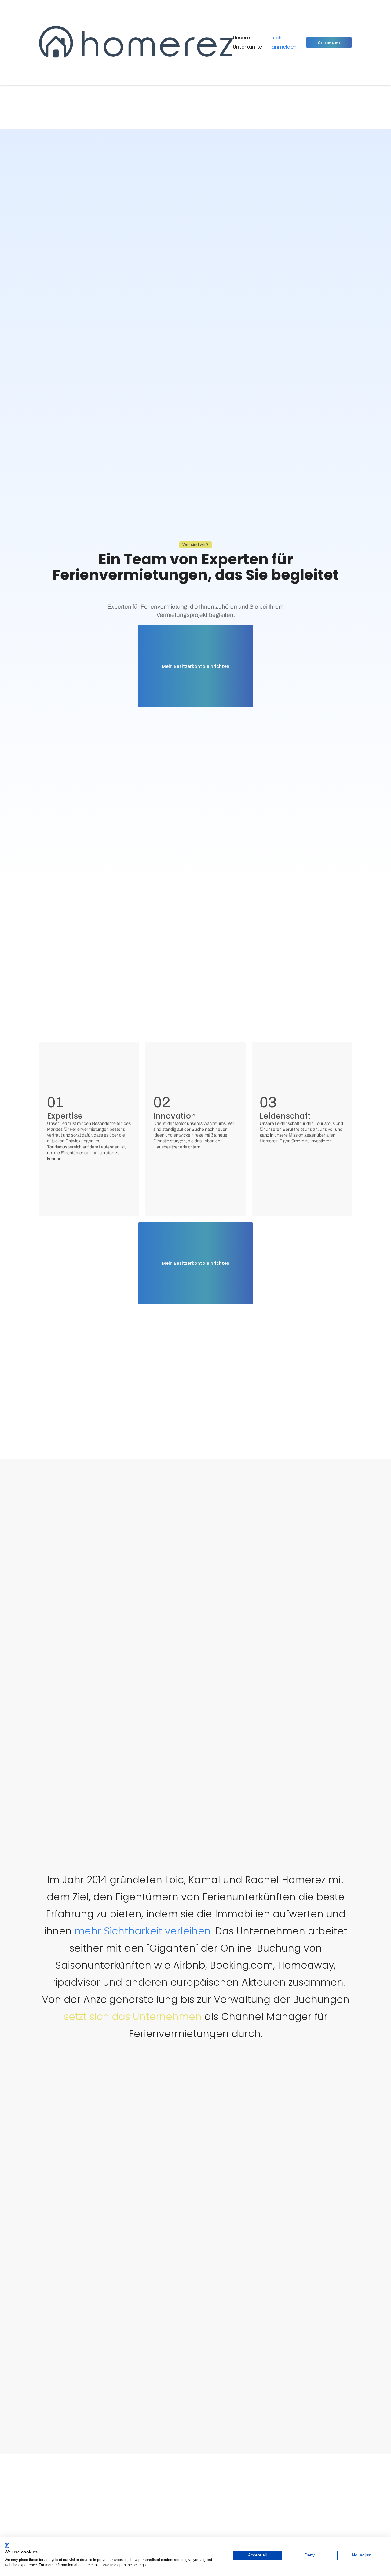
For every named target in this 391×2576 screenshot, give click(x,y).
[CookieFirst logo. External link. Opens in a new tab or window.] (7, 2545)
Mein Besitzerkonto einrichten (196, 666)
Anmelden (329, 42)
